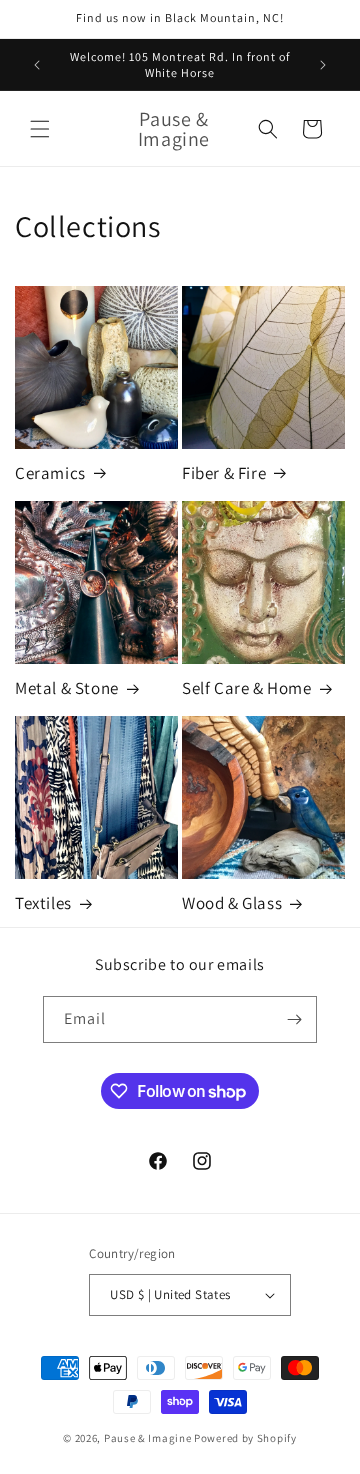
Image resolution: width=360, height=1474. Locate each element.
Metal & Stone (67, 688)
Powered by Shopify (245, 1438)
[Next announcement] (323, 65)
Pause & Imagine (148, 1438)
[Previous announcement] (37, 65)
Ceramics (50, 473)
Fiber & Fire (224, 473)
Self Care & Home (247, 688)
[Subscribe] (294, 1019)
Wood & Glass (232, 903)
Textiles (43, 903)
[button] (40, 129)
